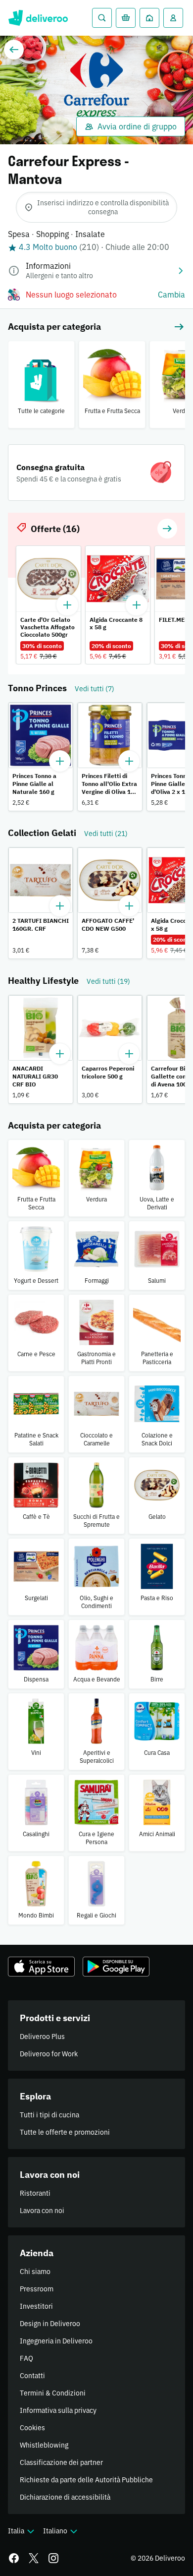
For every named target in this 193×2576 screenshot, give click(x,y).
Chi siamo (35, 2272)
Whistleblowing (44, 2445)
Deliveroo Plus (42, 2037)
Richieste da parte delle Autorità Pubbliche (86, 2480)
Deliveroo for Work (49, 2054)
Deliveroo (38, 18)
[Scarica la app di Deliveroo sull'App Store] (41, 1967)
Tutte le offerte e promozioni (65, 2132)
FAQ (26, 2358)
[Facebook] (14, 2558)
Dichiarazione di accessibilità (65, 2497)
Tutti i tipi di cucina (49, 2115)
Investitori (36, 2306)
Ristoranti (35, 2193)
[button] (167, 529)
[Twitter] (34, 2558)
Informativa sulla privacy (58, 2410)
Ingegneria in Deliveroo (56, 2341)
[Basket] (126, 18)
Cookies (32, 2428)
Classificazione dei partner (61, 2462)
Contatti (32, 2376)
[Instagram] (53, 2558)
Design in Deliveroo (50, 2324)
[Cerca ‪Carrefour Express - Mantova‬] (102, 18)
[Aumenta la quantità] (60, 761)
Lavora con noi (42, 2211)
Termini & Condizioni (53, 2393)
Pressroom (37, 2289)
